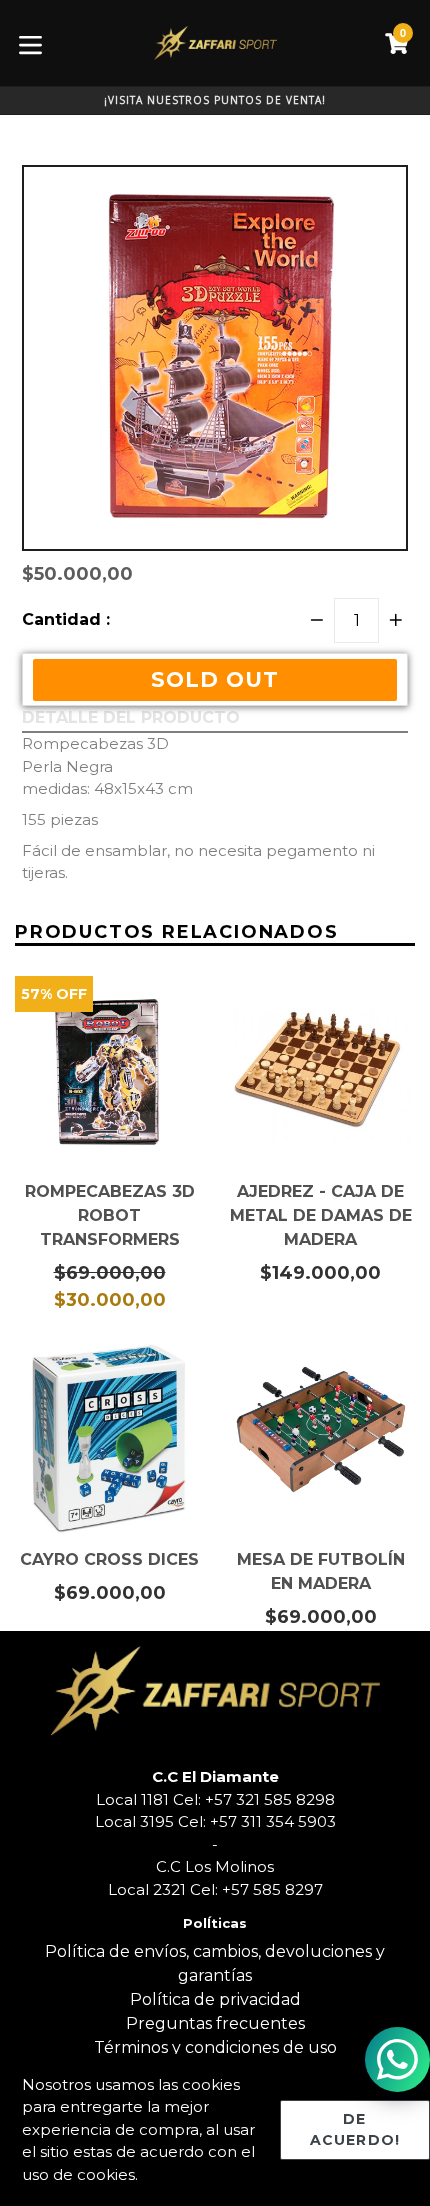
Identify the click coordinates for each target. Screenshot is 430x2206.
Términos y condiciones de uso (215, 2047)
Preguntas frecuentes (215, 2023)
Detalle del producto (131, 717)
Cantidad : (66, 619)
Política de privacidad (215, 1999)
